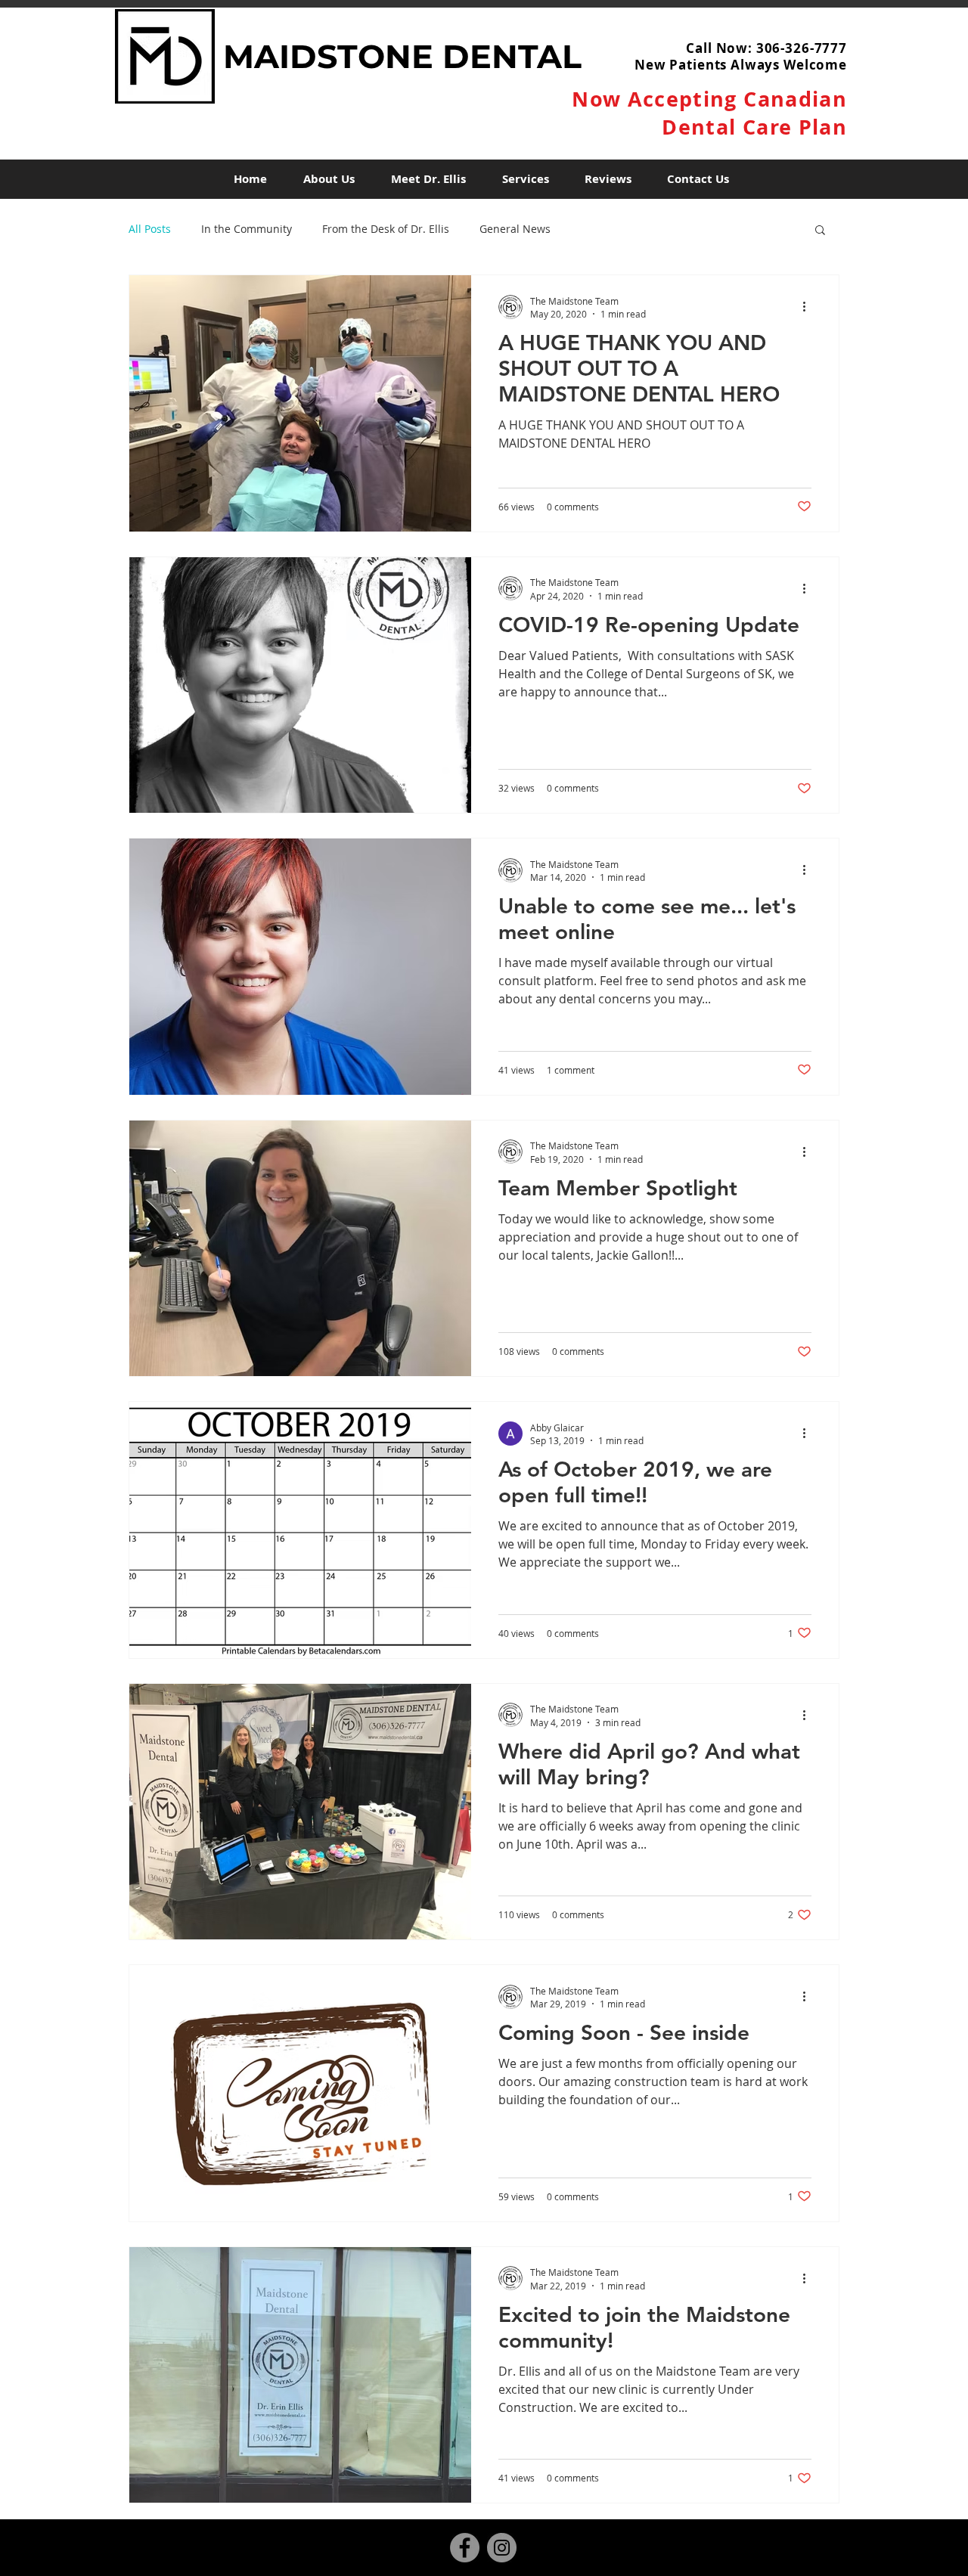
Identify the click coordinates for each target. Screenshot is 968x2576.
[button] (820, 231)
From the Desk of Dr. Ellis (386, 229)
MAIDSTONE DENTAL (402, 56)
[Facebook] (465, 2548)
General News (515, 229)
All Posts (150, 229)
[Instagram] (502, 2548)
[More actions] (809, 307)
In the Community (247, 229)
